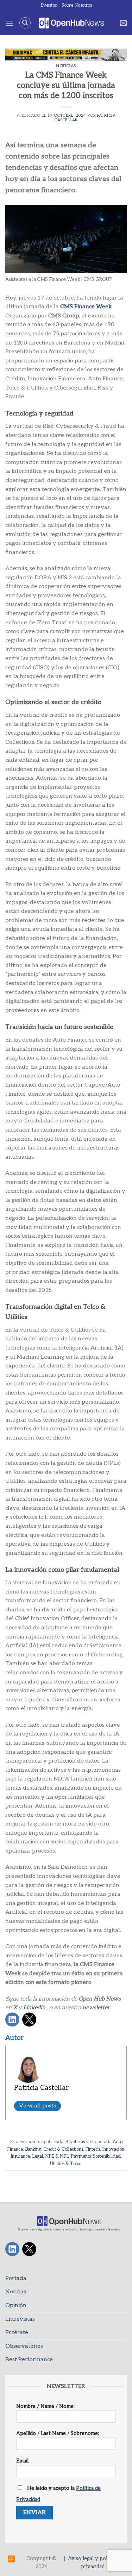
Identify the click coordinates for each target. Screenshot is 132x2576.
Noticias (66, 66)
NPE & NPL (57, 2156)
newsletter (96, 2008)
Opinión (16, 2305)
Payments (81, 2156)
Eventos (49, 5)
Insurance (20, 2156)
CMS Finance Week (86, 307)
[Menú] (10, 23)
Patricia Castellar (41, 2088)
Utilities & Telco (66, 2164)
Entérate (17, 2333)
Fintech (93, 2149)
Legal (37, 2156)
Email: (23, 2461)
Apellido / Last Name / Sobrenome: (58, 2433)
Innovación (113, 2149)
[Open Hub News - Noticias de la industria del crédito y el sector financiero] (71, 23)
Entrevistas (20, 2319)
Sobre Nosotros (77, 5)
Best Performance (29, 2360)
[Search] (25, 23)
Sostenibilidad (107, 2156)
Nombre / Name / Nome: (45, 2406)
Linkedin (34, 2008)
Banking (33, 2149)
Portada (16, 2278)
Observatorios (24, 2346)
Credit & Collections (63, 2149)
